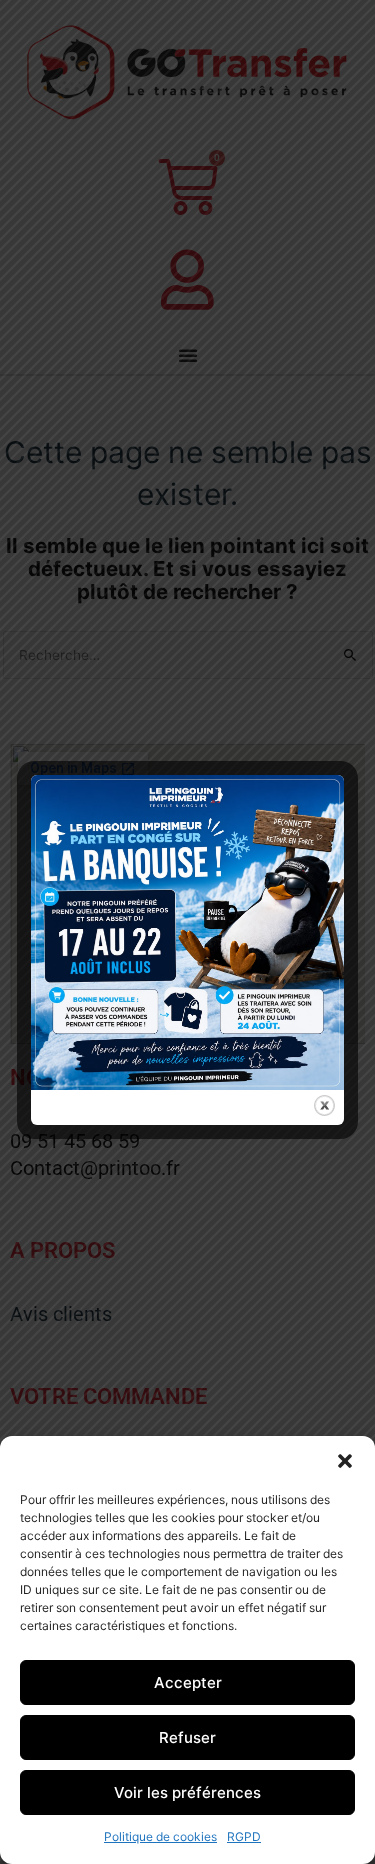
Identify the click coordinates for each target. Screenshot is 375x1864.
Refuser (187, 1737)
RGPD (244, 1836)
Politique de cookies (160, 1836)
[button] (345, 1461)
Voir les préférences (187, 1792)
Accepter (188, 1682)
